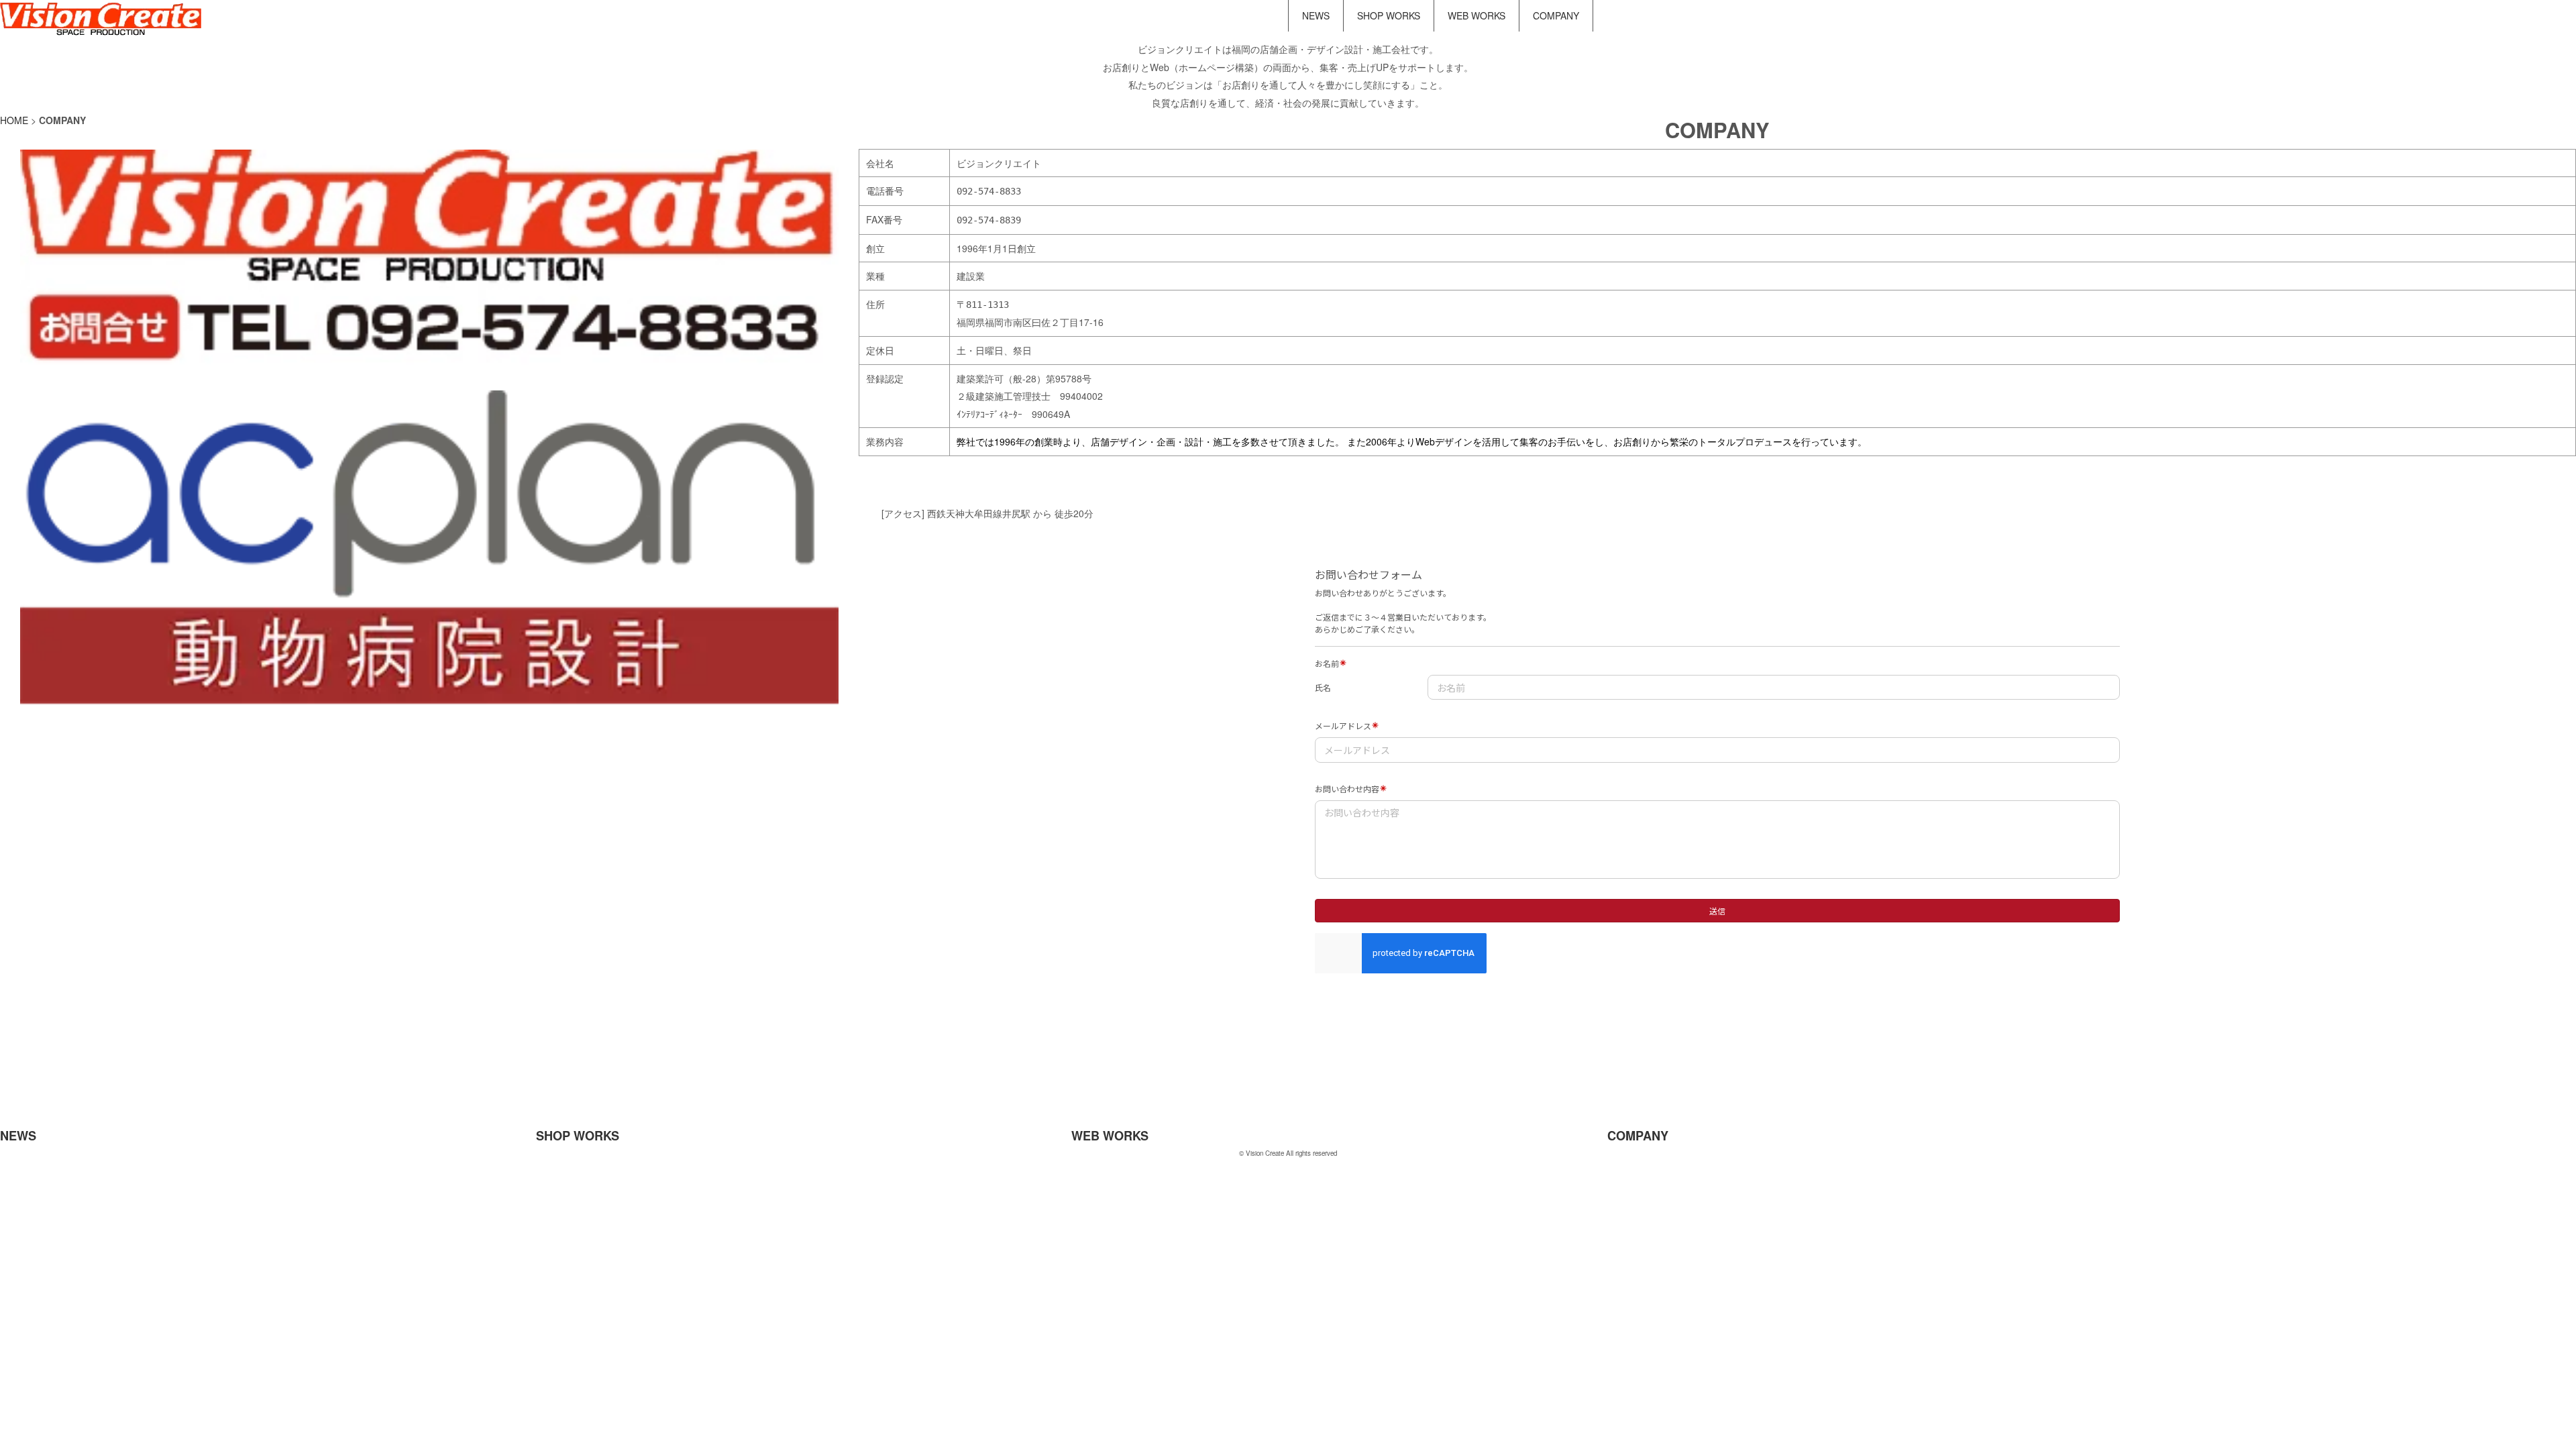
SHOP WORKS (1389, 15)
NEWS (1316, 15)
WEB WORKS (1477, 15)
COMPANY (1556, 15)
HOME (14, 120)
